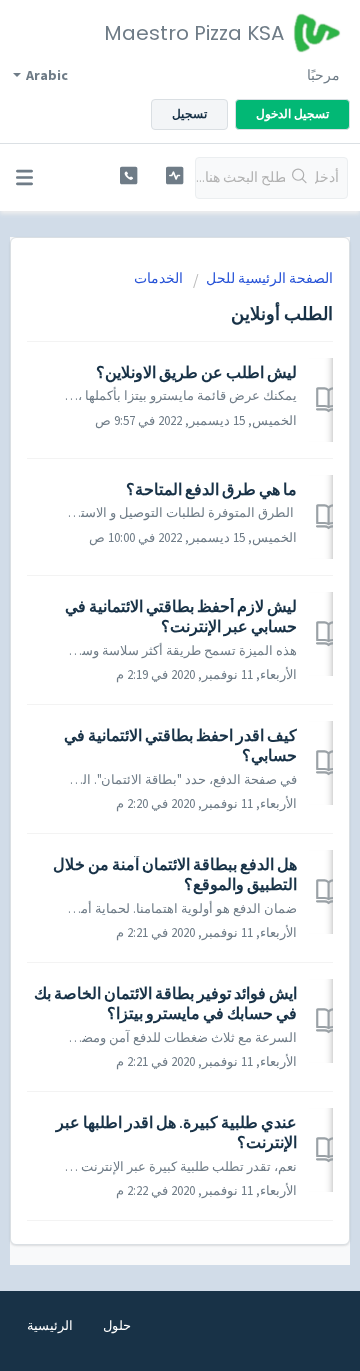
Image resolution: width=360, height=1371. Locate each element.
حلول (117, 1325)
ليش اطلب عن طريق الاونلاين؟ (196, 372)
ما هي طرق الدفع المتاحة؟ (211, 489)
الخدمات (158, 278)
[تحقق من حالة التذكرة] (174, 175)
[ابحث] (300, 178)
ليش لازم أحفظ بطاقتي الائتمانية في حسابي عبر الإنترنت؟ (181, 616)
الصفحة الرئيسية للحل (269, 278)
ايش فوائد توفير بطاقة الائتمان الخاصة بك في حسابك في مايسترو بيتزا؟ (165, 1003)
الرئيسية (50, 1325)
